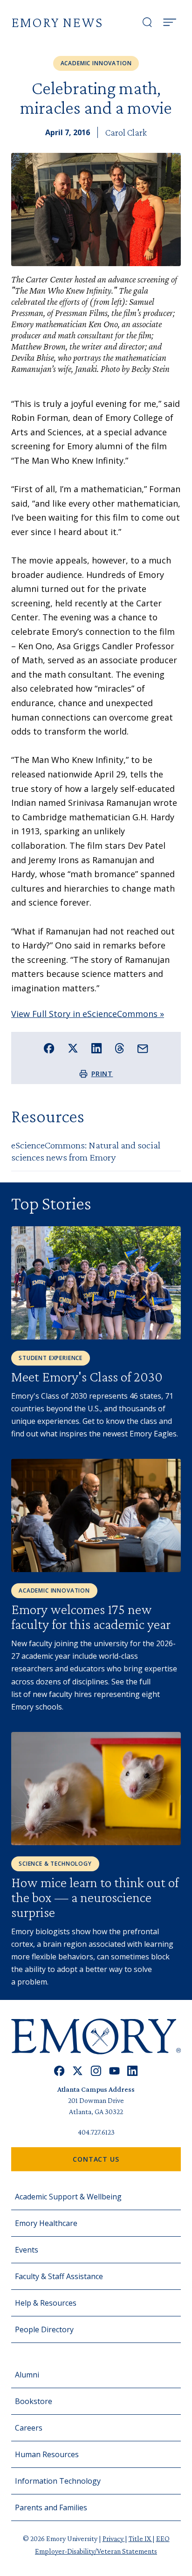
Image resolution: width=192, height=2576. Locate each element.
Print (102, 1074)
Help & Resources (46, 2303)
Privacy (114, 2538)
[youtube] (114, 2071)
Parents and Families (51, 2507)
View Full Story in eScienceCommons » (88, 1014)
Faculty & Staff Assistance (59, 2276)
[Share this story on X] (73, 1048)
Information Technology (58, 2481)
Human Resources (47, 2454)
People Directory (44, 2329)
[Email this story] (143, 1049)
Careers (29, 2428)
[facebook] (59, 2071)
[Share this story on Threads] (120, 1048)
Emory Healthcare (46, 2223)
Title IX (141, 2538)
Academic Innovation (96, 63)
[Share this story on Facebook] (49, 1048)
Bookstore (34, 2401)
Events (27, 2250)
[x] (78, 2071)
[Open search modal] (147, 22)
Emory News (57, 22)
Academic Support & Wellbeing (68, 2197)
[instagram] (96, 2071)
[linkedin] (133, 2071)
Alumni (27, 2375)
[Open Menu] (170, 22)
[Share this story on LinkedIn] (97, 1048)
